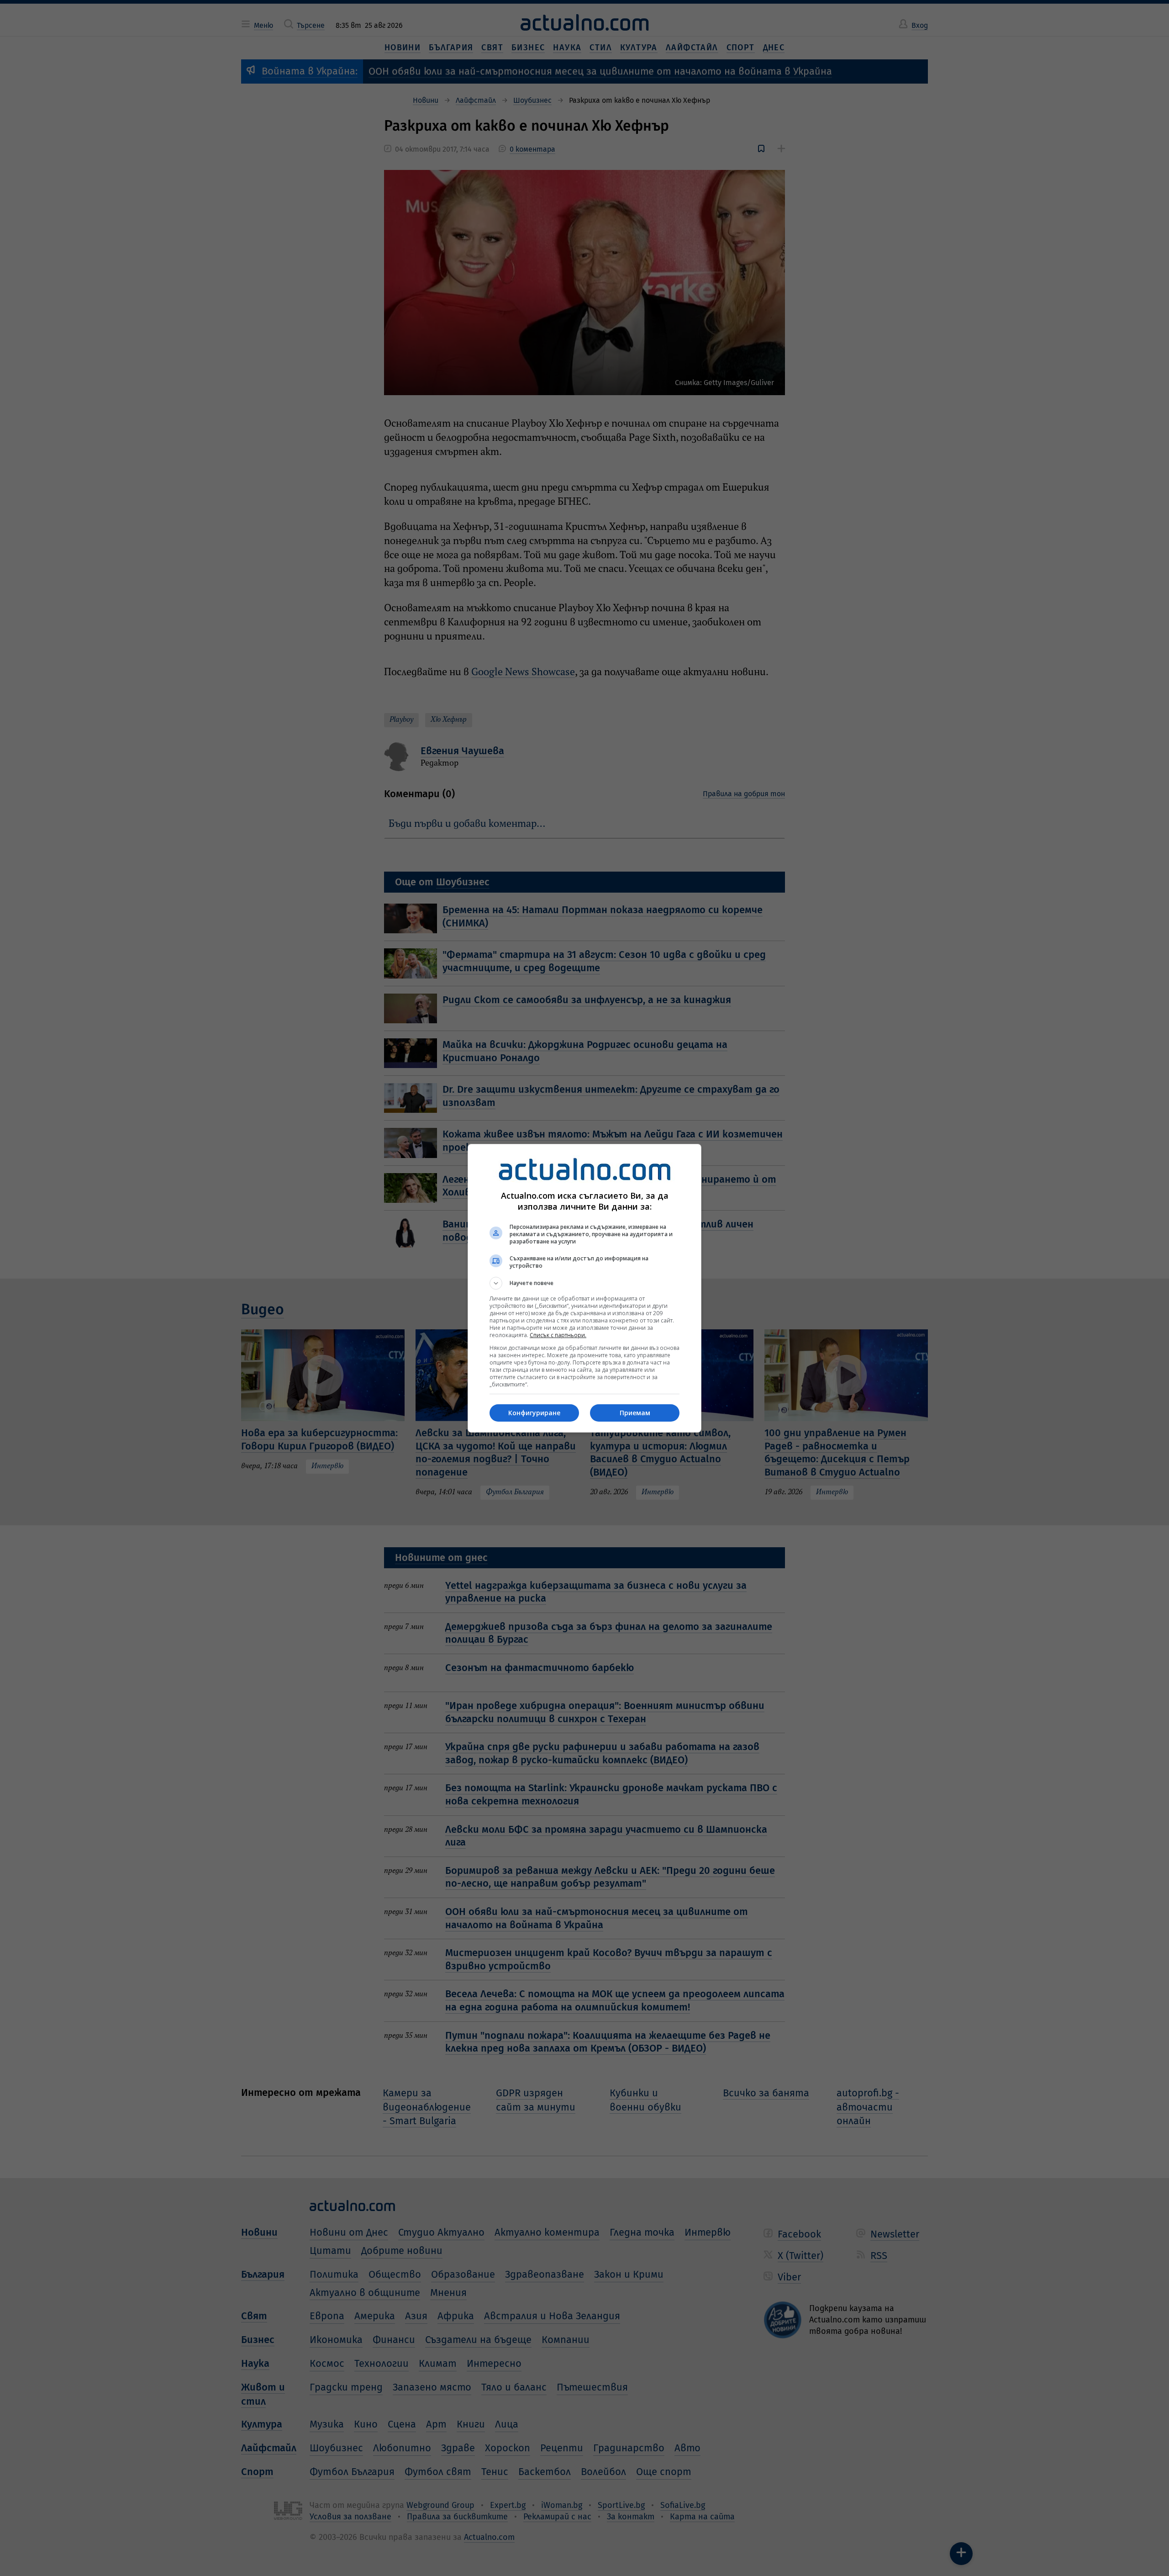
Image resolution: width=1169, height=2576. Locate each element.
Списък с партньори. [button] (558, 1335)
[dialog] (584, 1288)
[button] (584, 1283)
